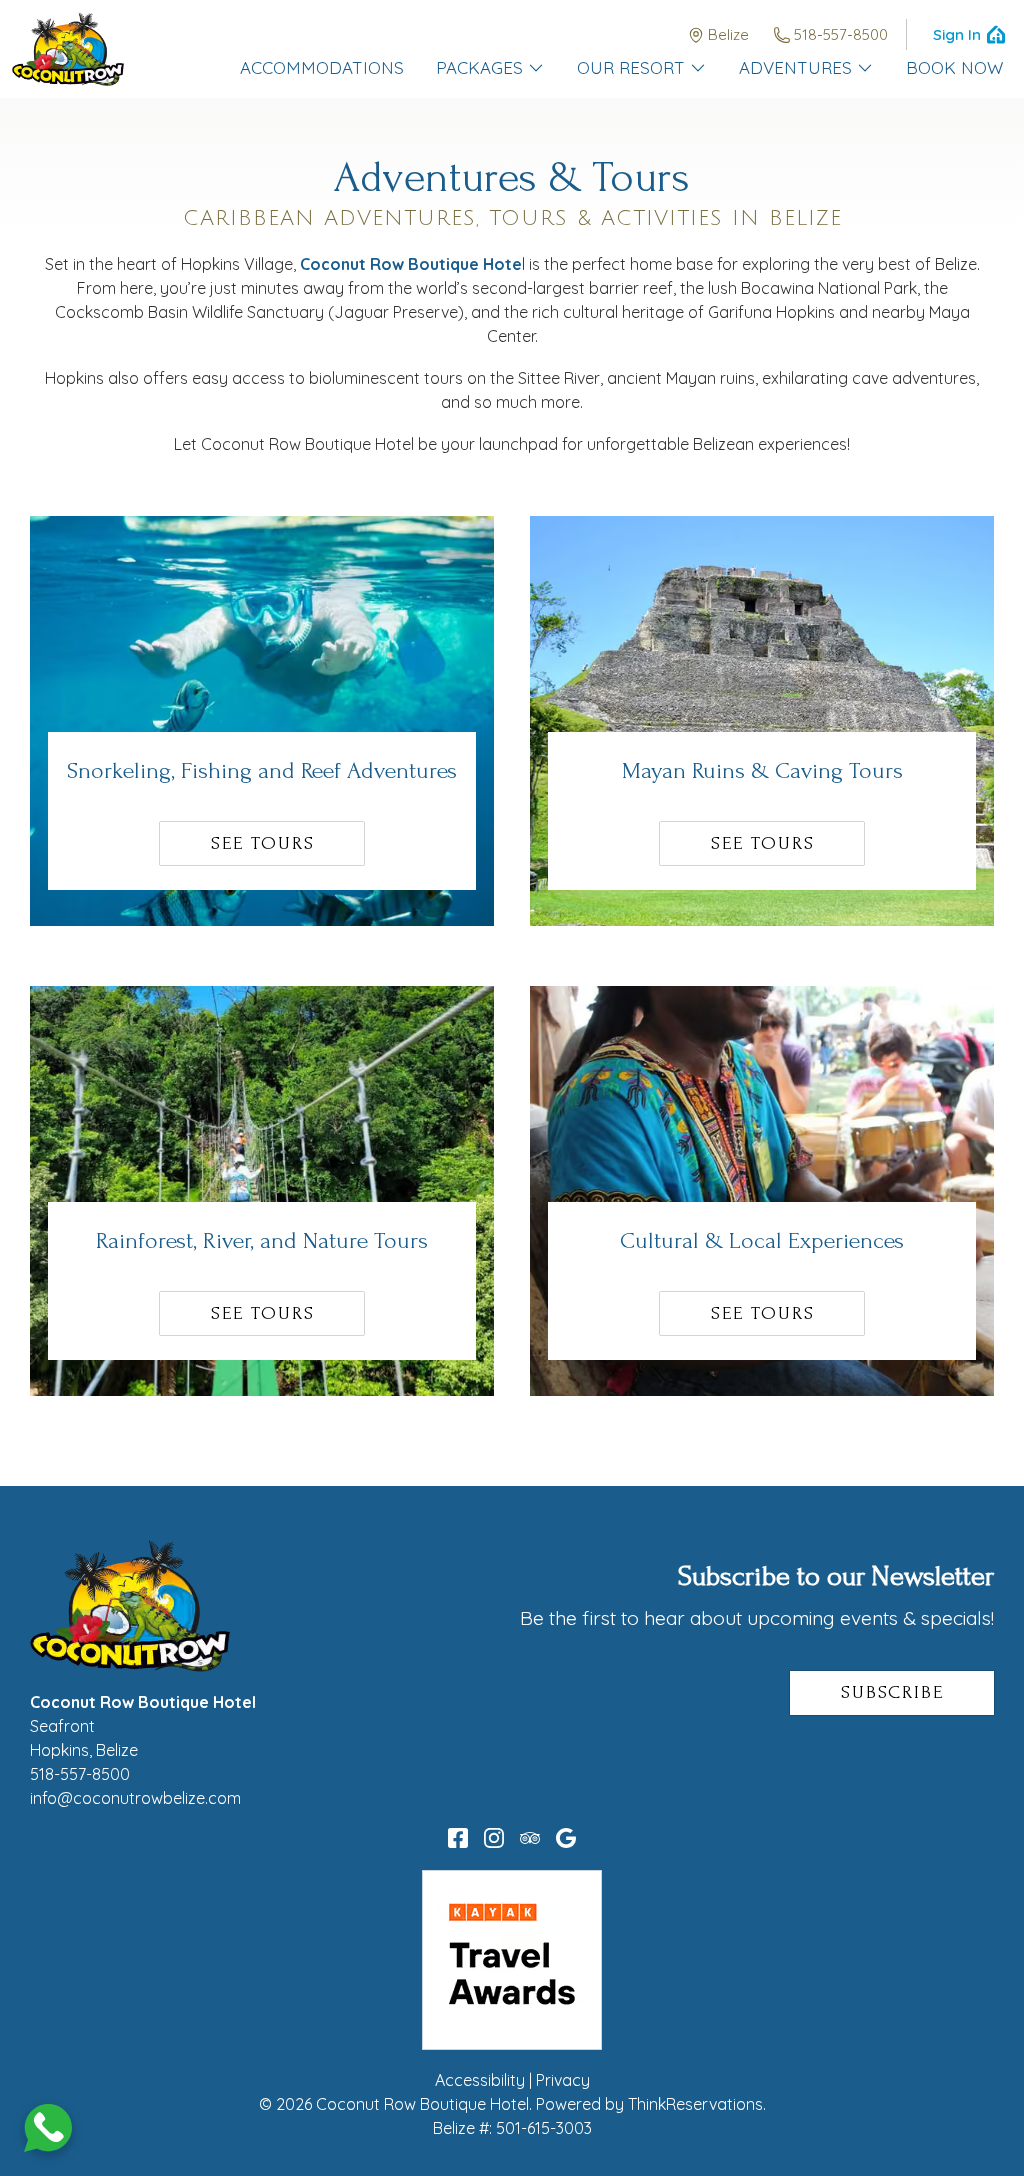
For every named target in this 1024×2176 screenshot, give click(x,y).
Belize (728, 34)
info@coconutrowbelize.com (135, 1798)
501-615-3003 (544, 2128)
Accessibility (480, 2080)
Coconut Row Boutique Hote (411, 264)
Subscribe (892, 1692)
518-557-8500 (841, 34)
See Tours (263, 843)
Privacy (563, 2080)
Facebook (458, 1838)
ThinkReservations (695, 2104)
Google (566, 1838)
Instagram (494, 1838)
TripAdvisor (530, 1838)
